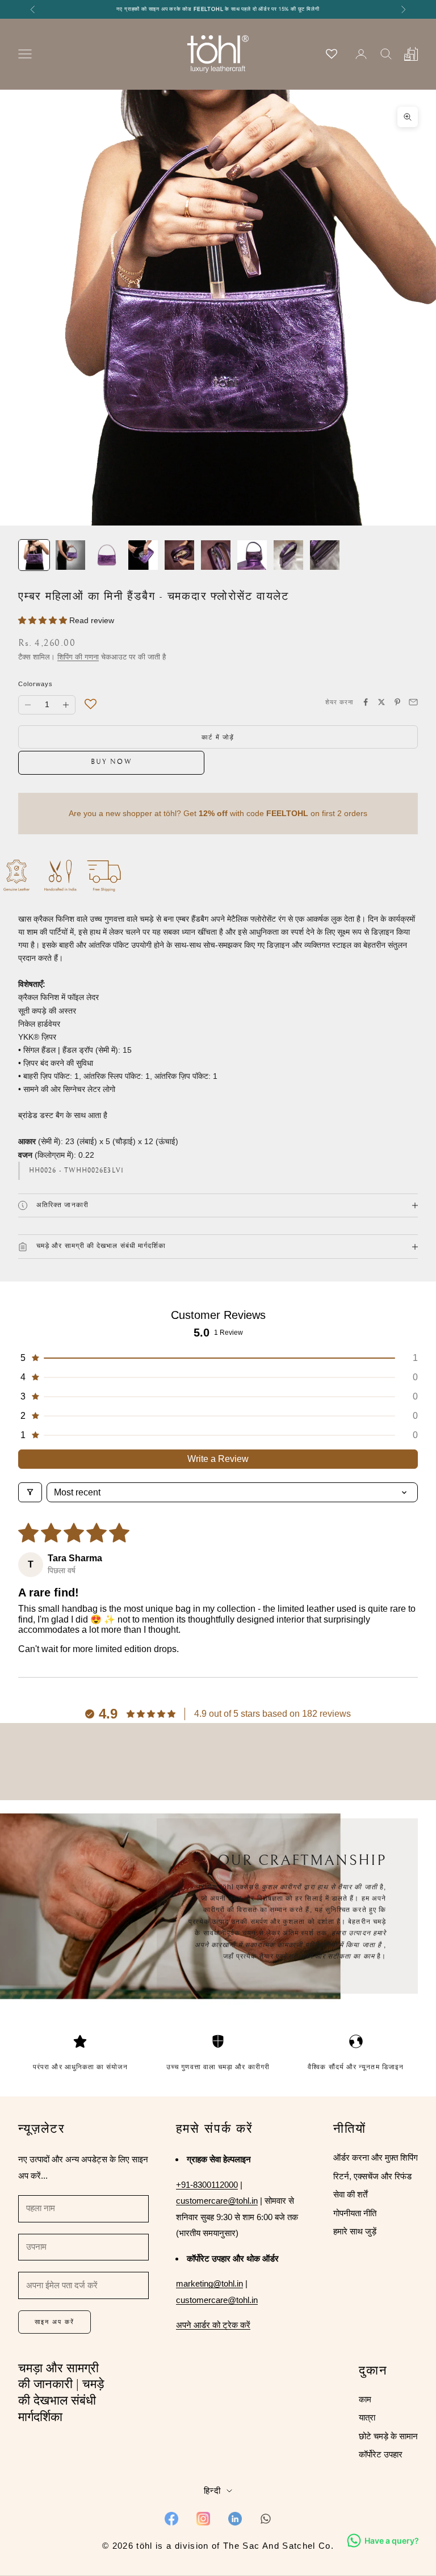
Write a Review (218, 1459)
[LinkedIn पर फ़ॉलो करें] (235, 2519)
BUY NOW (112, 762)
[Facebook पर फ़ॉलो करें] (171, 2519)
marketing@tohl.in (209, 2283)
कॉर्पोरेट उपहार (381, 2454)
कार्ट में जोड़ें (218, 737)
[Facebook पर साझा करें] (366, 702)
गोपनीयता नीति (355, 2213)
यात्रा (367, 2417)
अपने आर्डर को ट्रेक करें (213, 2325)
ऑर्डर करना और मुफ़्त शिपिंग (376, 2157)
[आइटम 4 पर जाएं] (143, 555)
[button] (44, 620)
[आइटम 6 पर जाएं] (216, 555)
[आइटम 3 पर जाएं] (107, 555)
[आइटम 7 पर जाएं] (252, 555)
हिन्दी (212, 2491)
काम (365, 2399)
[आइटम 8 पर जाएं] (288, 555)
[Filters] (30, 1492)
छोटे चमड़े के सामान (388, 2436)
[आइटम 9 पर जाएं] (325, 555)
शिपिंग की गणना (78, 657)
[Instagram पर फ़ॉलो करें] (203, 2519)
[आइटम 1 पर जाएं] (34, 555)
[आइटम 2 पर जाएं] (70, 555)
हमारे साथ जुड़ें (355, 2231)
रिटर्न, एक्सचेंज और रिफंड (372, 2176)
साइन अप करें (54, 2322)
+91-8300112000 (207, 2185)
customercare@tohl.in (217, 2201)
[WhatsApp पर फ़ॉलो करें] (266, 2519)
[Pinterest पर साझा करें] (397, 702)
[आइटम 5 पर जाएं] (179, 555)
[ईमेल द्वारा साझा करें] (413, 702)
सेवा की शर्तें (350, 2194)
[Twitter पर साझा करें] (381, 702)
